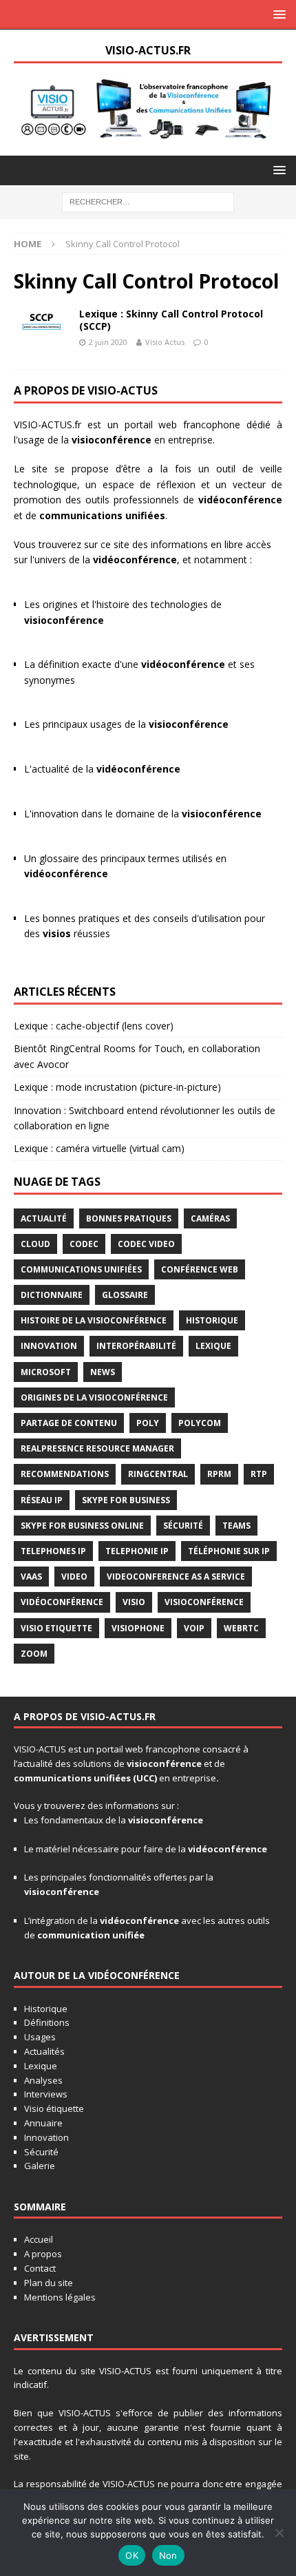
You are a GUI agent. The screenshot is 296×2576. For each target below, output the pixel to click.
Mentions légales (60, 2297)
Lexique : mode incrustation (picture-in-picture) (117, 1087)
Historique (212, 1320)
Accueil (39, 2239)
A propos (43, 2254)
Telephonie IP (137, 1551)
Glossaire (125, 1295)
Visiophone (138, 1628)
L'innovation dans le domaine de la (143, 814)
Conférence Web (200, 1269)
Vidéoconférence (62, 1602)
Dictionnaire (52, 1295)
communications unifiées (72, 1778)
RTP (259, 1474)
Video (74, 1577)
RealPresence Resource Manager (97, 1448)
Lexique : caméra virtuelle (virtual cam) (99, 1148)
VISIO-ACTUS (40, 1749)
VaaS (31, 1577)
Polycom (200, 1423)
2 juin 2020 (108, 342)
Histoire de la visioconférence (94, 1320)
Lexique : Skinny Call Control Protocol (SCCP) (171, 320)
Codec (84, 1244)
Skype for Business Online (82, 1526)
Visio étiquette (54, 2108)
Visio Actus (165, 342)
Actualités (44, 2051)
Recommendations (65, 1474)
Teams (236, 1526)
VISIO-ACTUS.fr (47, 425)
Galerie (40, 2166)
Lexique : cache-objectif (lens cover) (94, 1026)
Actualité (44, 1218)
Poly (148, 1423)
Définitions (47, 2022)
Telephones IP (53, 1551)
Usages (40, 2037)
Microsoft (46, 1372)
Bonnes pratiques (129, 1218)
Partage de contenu (69, 1423)
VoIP (194, 1628)
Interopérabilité (136, 1346)
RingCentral (158, 1474)
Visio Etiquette (56, 1628)
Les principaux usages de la (126, 724)
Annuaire (43, 2123)
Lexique (213, 1346)
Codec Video (146, 1244)
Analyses (43, 2080)
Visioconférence (204, 1602)
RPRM (219, 1474)
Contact (40, 2268)
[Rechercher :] (148, 201)
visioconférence (112, 440)
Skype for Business (126, 1500)
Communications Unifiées (81, 1269)
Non (168, 2555)
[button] (277, 14)
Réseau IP (42, 1500)
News (103, 1372)
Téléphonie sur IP (229, 1551)
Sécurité (183, 1526)
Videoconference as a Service (176, 1577)
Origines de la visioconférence (94, 1397)
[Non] (279, 2533)
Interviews (46, 2094)
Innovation (49, 1346)
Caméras (210, 1218)
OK (132, 2555)
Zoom (34, 1654)
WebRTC (241, 1628)
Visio (134, 1602)
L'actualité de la (102, 769)
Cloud (35, 1244)
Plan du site (49, 2283)
